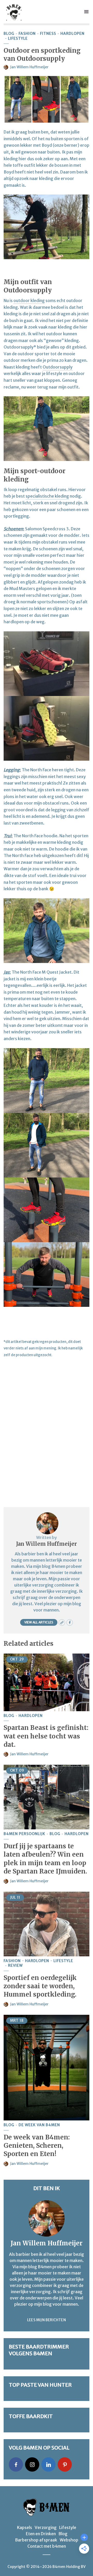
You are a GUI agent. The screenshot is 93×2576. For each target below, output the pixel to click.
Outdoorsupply (58, 367)
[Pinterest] (65, 2464)
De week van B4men (39, 2125)
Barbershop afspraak (36, 2540)
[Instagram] (32, 2464)
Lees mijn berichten (47, 2320)
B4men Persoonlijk (24, 1834)
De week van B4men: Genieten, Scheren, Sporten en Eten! (37, 2146)
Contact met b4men (47, 2546)
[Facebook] (16, 2464)
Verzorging (46, 2527)
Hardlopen (72, 34)
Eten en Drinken (41, 2534)
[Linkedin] (48, 2464)
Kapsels (25, 2527)
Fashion (27, 34)
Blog (9, 34)
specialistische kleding (47, 496)
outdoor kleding (29, 300)
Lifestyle (18, 39)
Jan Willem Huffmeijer (29, 67)
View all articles (39, 1622)
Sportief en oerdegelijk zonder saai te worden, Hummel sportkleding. (40, 1986)
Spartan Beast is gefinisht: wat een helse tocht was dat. (46, 1736)
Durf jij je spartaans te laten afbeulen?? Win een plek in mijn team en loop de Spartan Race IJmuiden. (45, 1859)
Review (15, 1966)
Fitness (48, 34)
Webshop (69, 2540)
